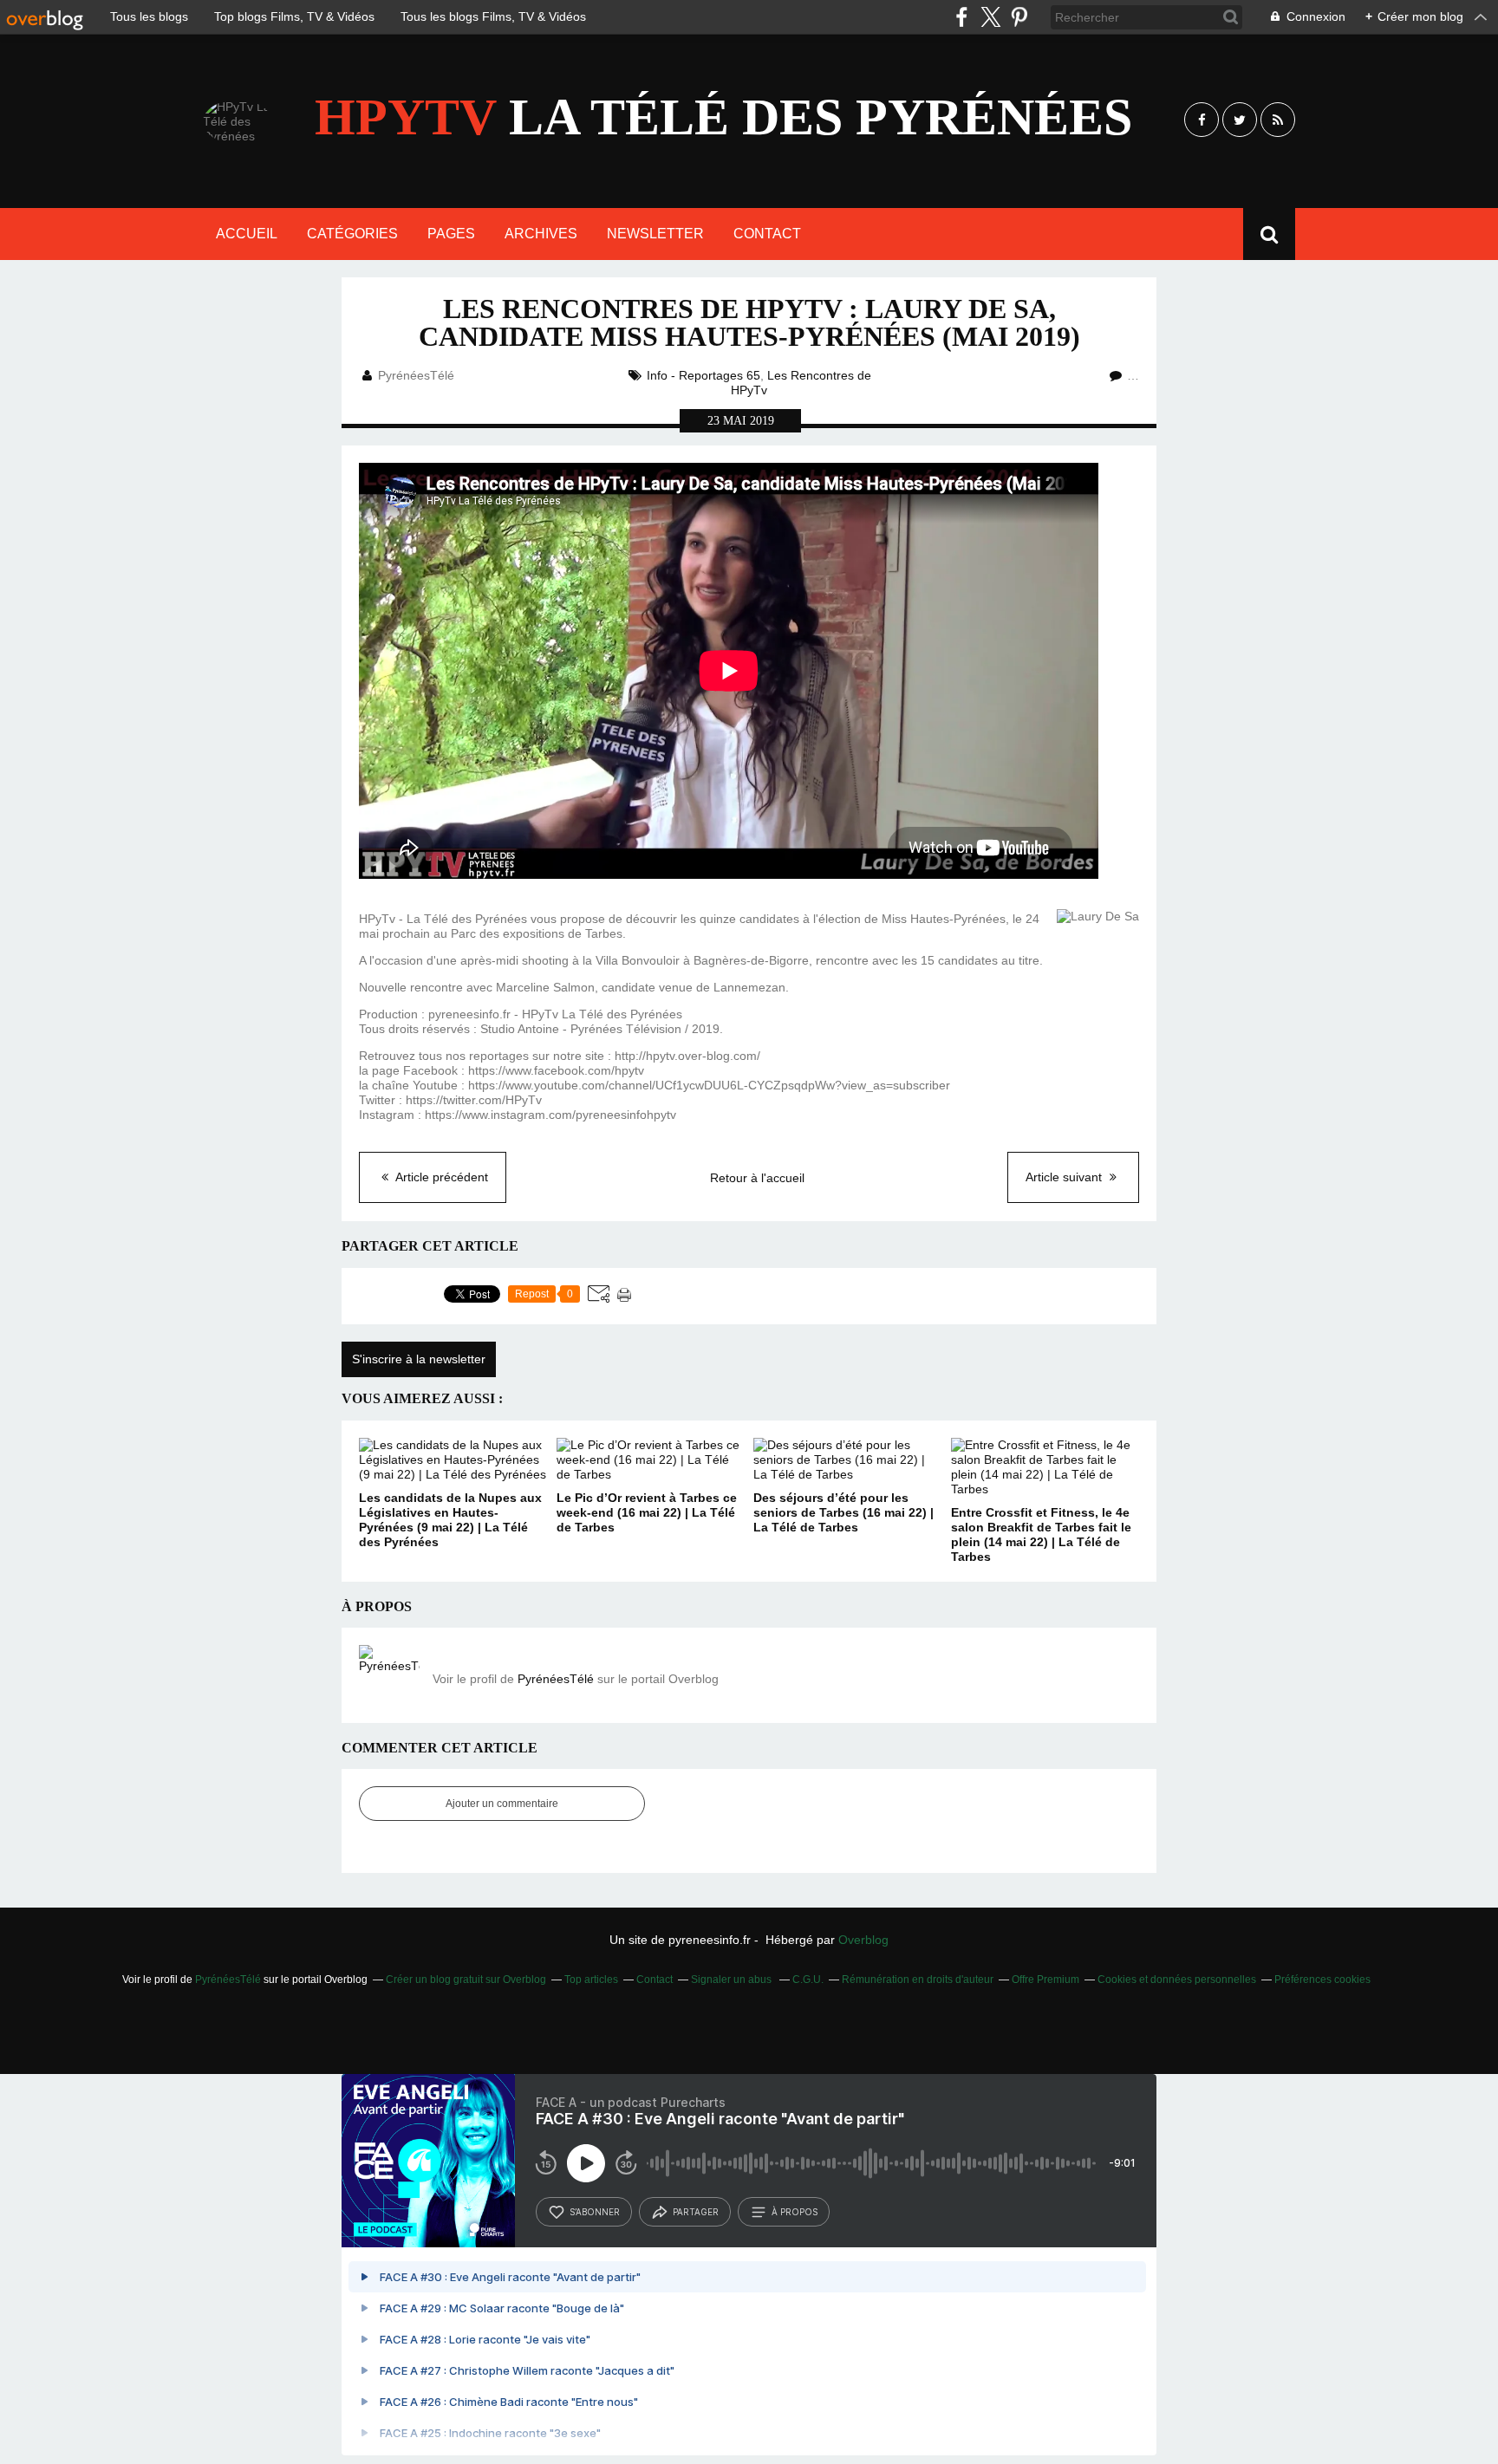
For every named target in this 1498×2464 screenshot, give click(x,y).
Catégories (352, 234)
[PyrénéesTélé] (389, 1675)
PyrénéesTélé (556, 1679)
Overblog (863, 1940)
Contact (767, 234)
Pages (451, 234)
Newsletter (655, 234)
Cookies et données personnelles (1177, 1980)
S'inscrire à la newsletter (419, 1359)
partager (696, 2212)
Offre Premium (1045, 1980)
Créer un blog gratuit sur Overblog (466, 1980)
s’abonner (595, 2212)
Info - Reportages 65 (703, 375)
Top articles (591, 1980)
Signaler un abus (733, 1980)
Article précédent (440, 1177)
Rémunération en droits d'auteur (918, 1980)
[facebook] (962, 17)
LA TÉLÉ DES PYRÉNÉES (723, 117)
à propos (795, 2212)
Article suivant (1065, 1177)
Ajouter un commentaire (502, 1804)
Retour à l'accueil (757, 1178)
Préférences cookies (1322, 1980)
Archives (541, 234)
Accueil (247, 234)
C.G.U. (808, 1980)
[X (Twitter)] (990, 17)
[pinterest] (1019, 17)
